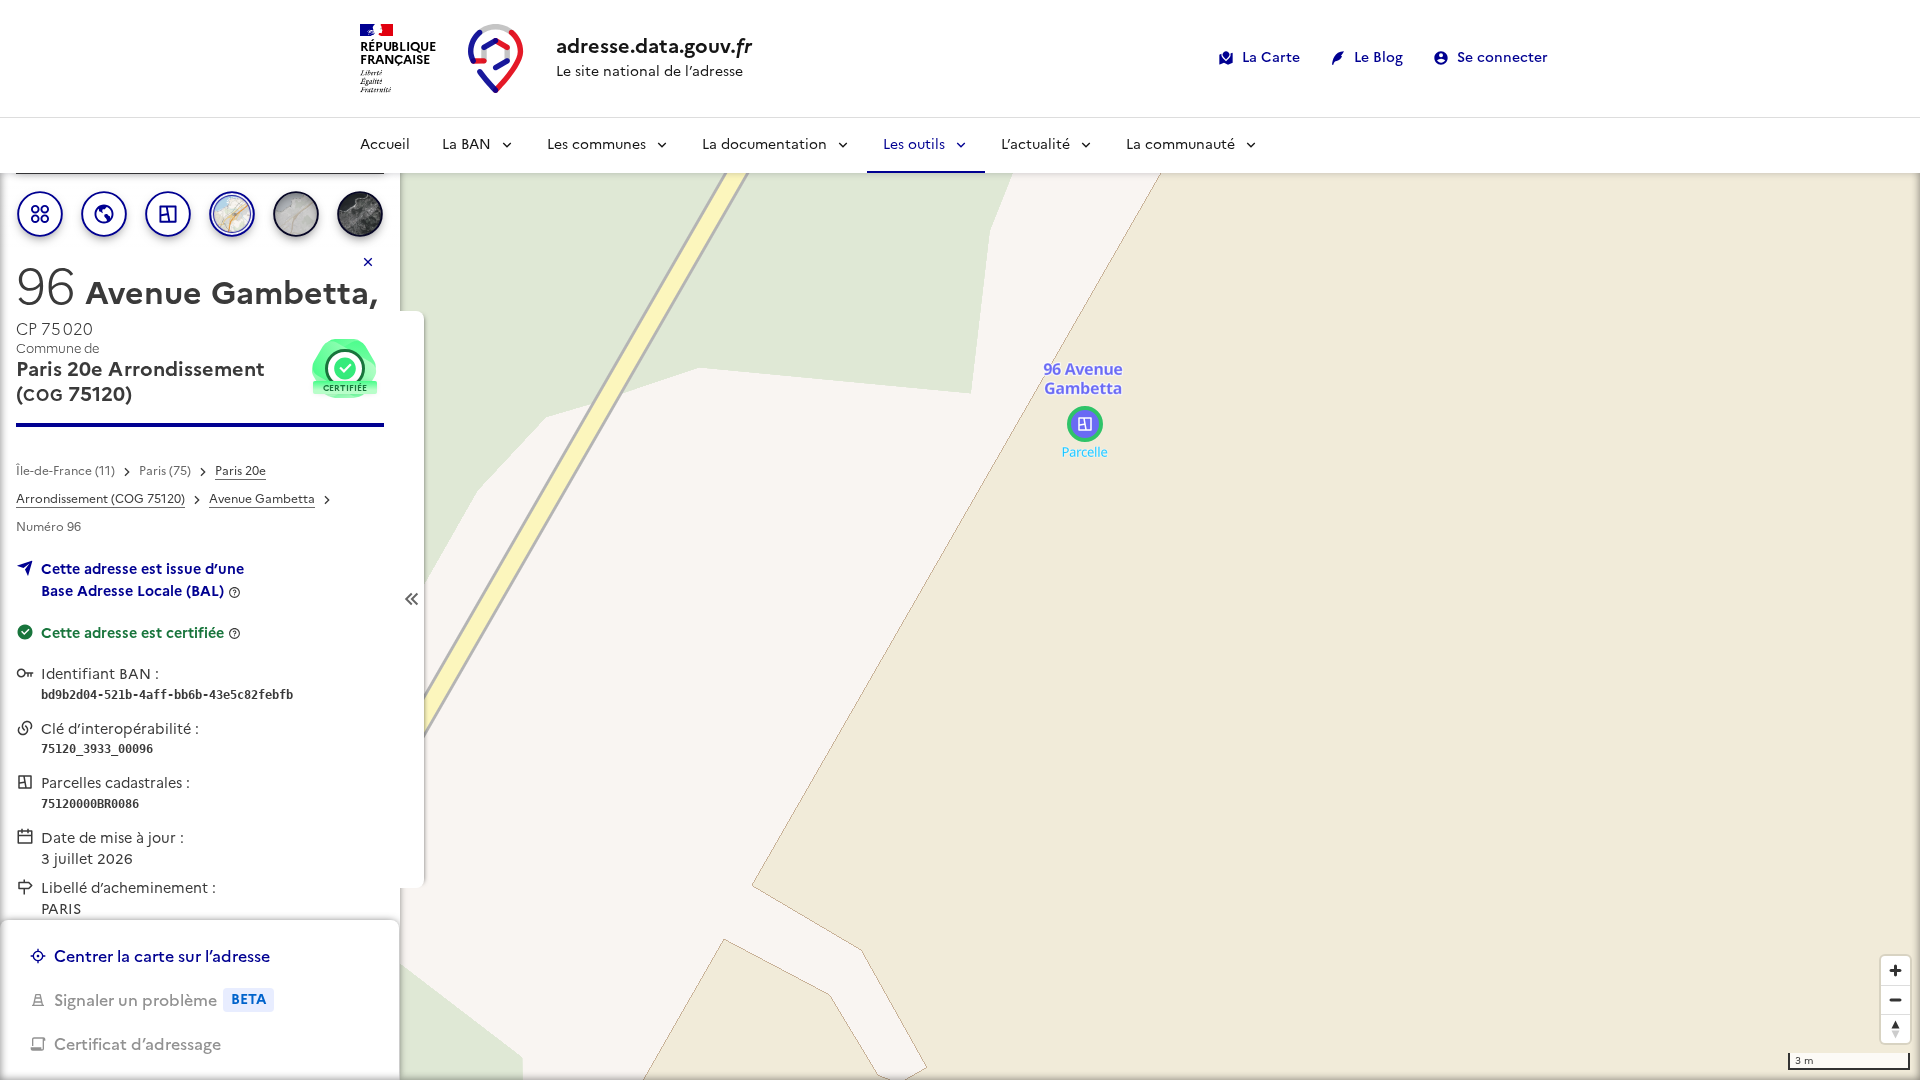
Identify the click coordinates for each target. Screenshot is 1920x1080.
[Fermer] (368, 262)
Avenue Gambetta (262, 499)
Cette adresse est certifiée (132, 633)
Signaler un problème (160, 1000)
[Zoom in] (1895, 970)
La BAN (466, 144)
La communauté (1180, 144)
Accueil (385, 144)
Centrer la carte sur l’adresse (162, 956)
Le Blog (1378, 57)
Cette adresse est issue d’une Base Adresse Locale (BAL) (142, 580)
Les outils (914, 144)
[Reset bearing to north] (1895, 1028)
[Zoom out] (1895, 999)
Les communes (596, 144)
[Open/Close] (412, 599)
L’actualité (1035, 144)
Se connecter (1502, 57)
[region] (960, 599)
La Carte (1271, 57)
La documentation (764, 144)
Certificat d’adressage (137, 1044)
